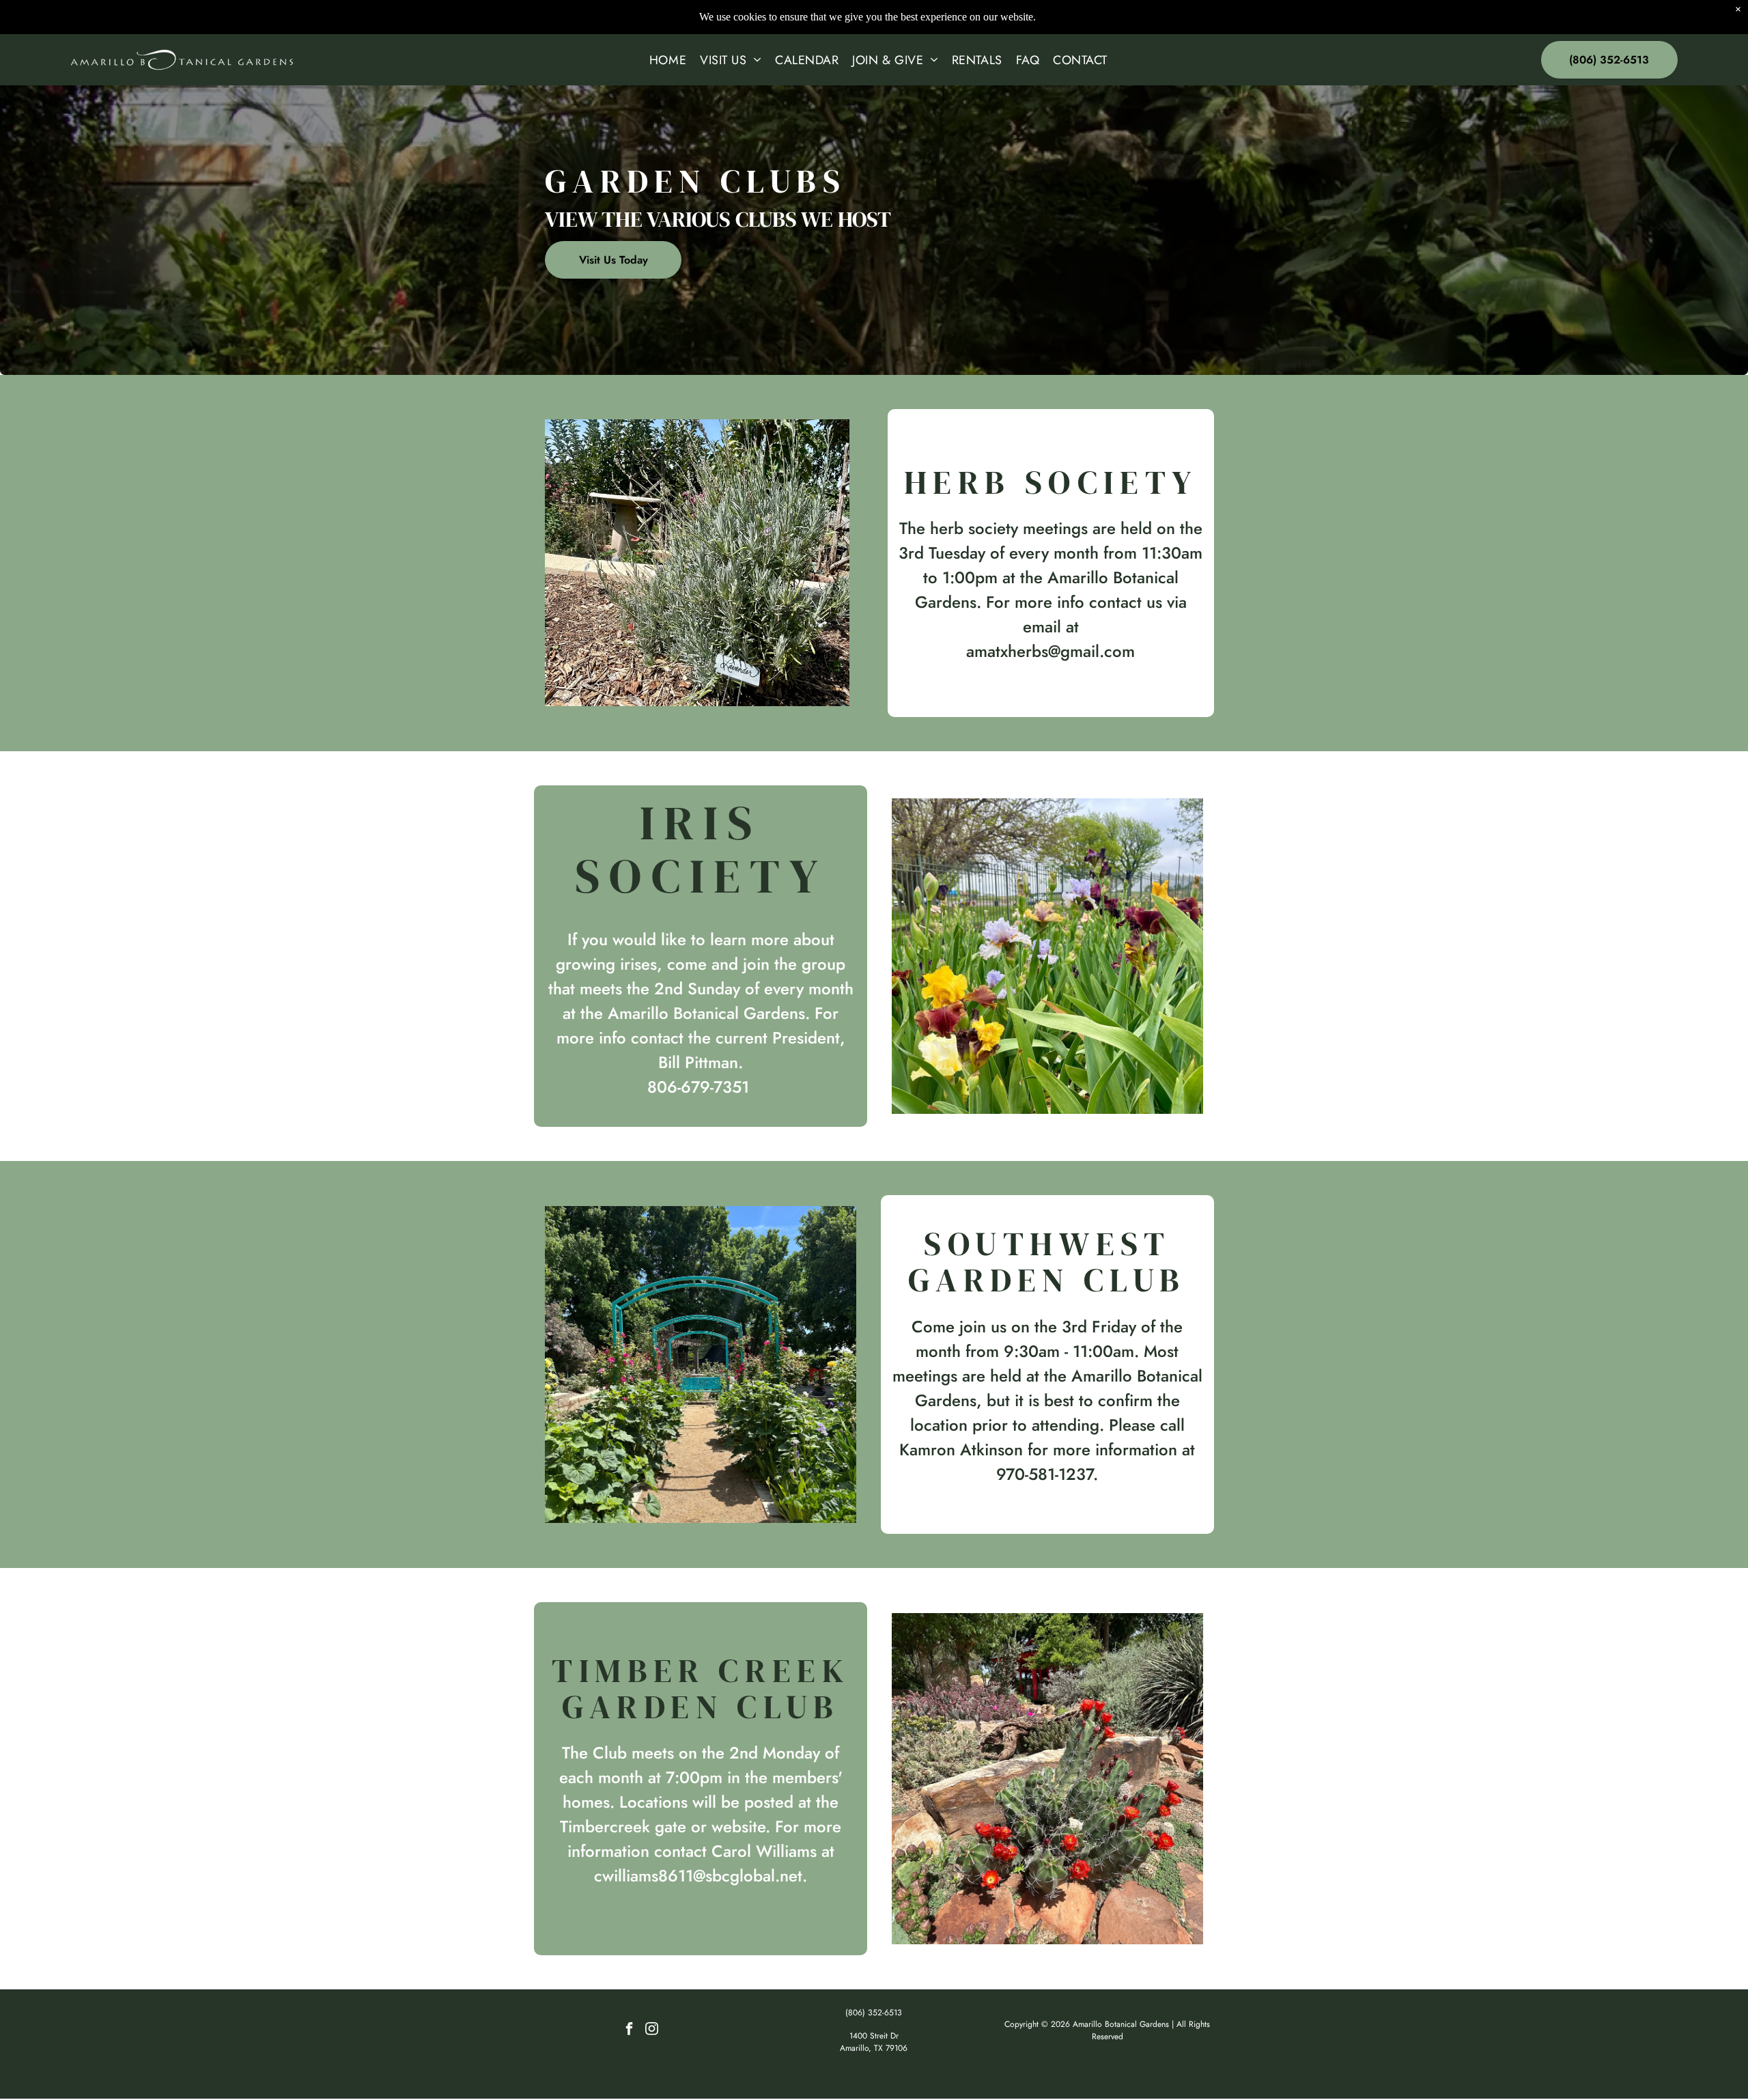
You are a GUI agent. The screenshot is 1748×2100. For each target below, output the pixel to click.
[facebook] (630, 2031)
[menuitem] (668, 60)
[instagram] (652, 2031)
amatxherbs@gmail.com (1051, 651)
